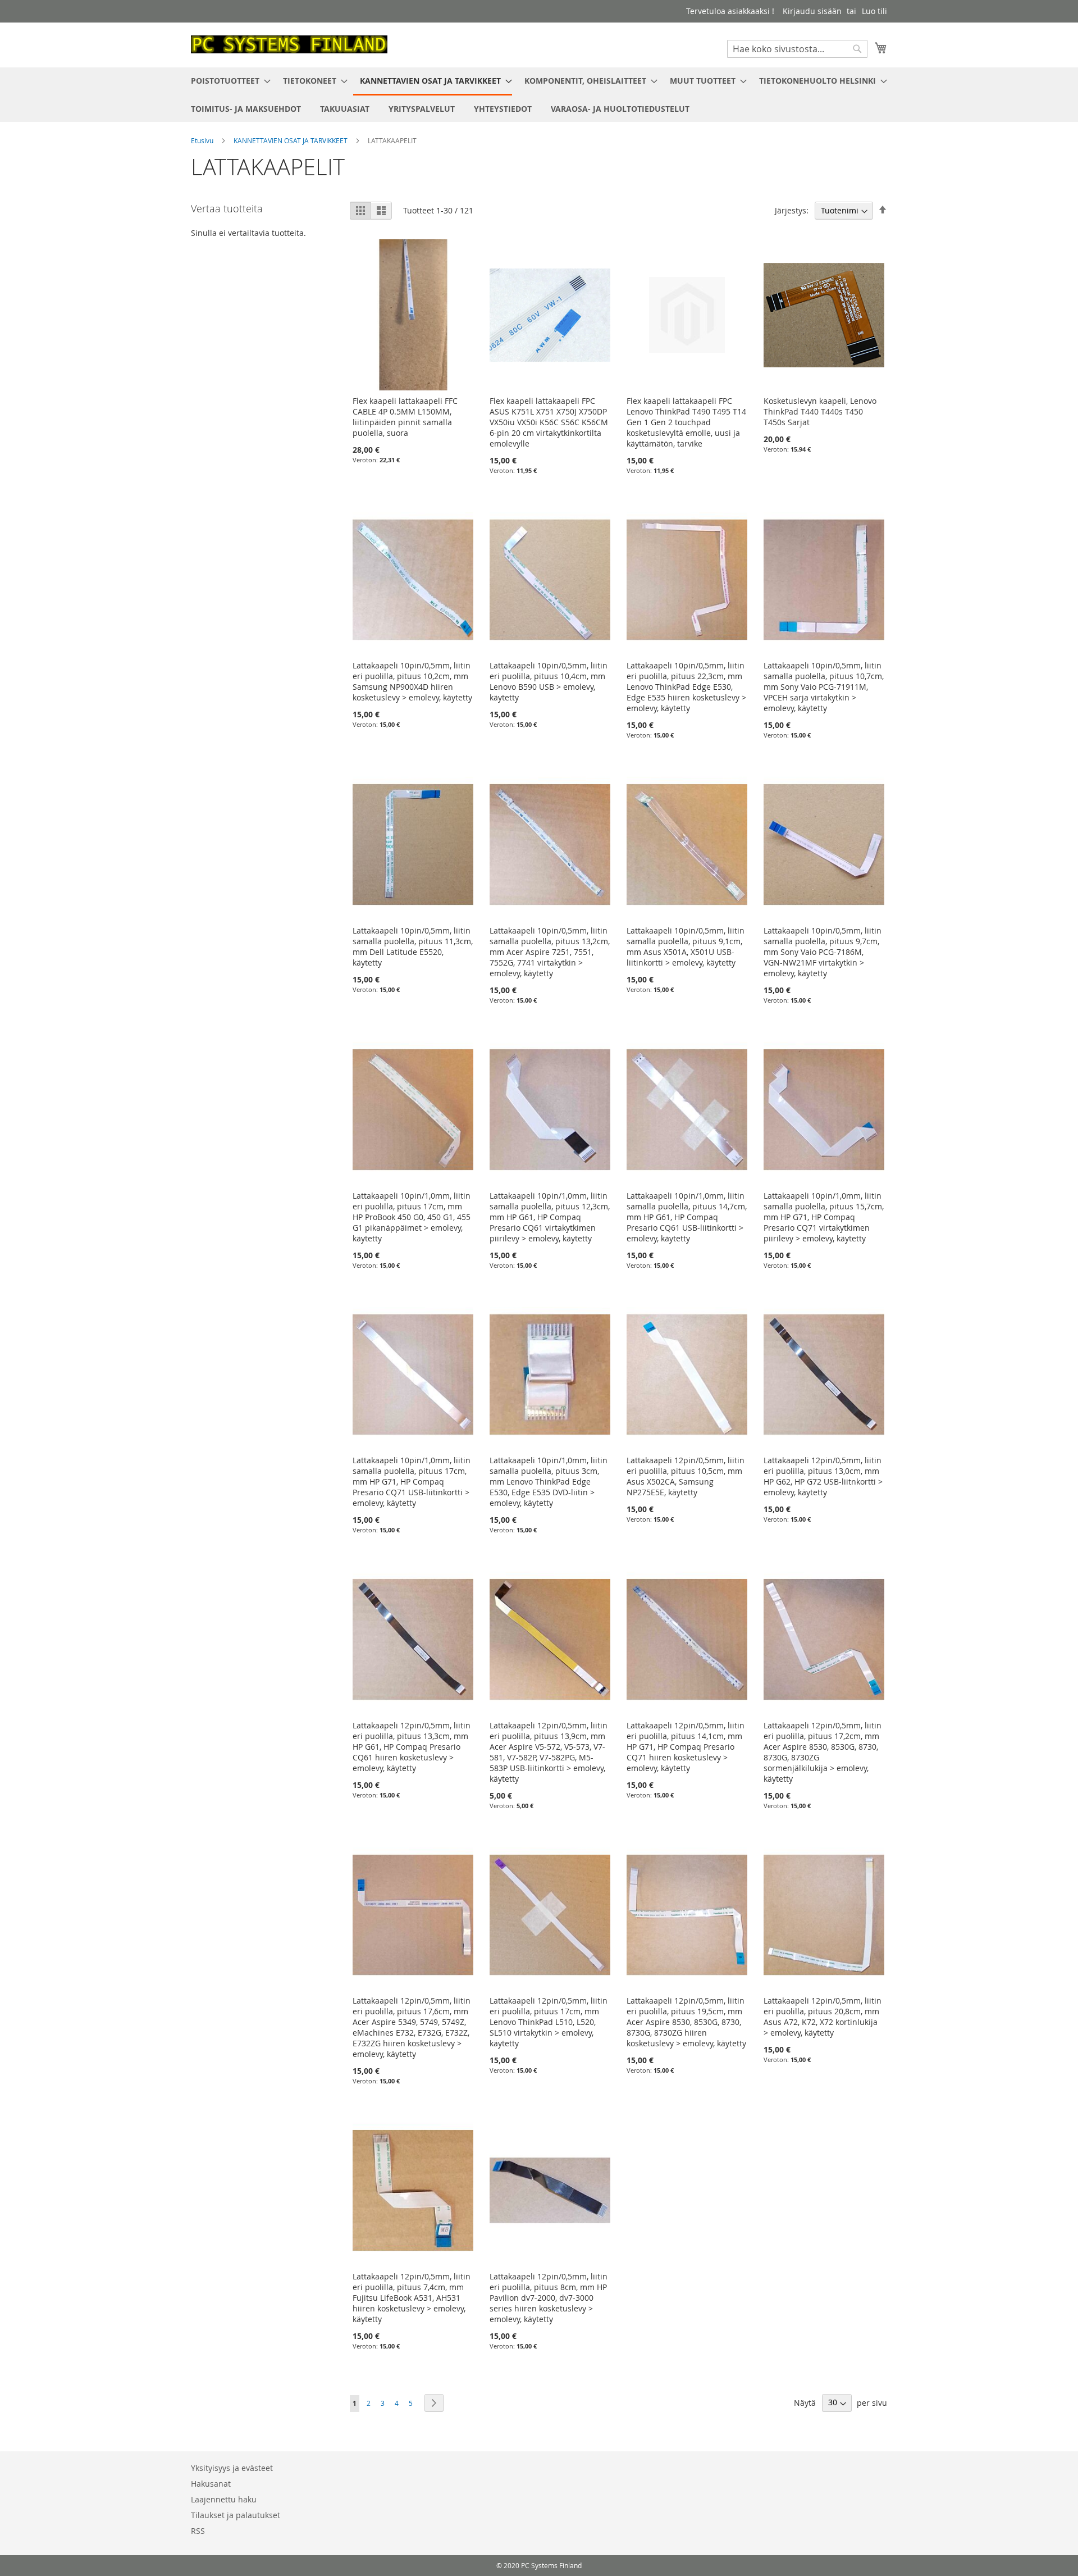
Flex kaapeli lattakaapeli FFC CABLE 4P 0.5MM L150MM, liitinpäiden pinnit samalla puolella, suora (405, 417)
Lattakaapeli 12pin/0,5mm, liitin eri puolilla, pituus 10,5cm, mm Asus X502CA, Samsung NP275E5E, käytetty (686, 1476)
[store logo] (289, 44)
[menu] (539, 95)
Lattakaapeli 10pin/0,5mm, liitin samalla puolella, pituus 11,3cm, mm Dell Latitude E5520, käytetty (413, 946)
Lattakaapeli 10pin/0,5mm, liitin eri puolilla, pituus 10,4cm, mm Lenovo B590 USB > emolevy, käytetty (549, 681)
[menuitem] (227, 81)
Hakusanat (211, 2484)
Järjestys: (792, 210)
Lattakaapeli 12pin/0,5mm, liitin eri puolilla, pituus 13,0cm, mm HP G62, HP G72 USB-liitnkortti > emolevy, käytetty (823, 1476)
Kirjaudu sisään (812, 11)
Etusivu (203, 140)
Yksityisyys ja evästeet (232, 2468)
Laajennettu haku (224, 2499)
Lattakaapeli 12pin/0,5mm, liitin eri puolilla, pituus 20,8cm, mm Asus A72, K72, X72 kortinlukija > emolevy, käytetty (823, 2017)
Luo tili (874, 11)
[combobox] (797, 49)
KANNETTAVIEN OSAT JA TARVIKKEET (291, 140)
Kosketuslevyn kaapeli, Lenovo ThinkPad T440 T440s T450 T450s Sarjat (820, 411)
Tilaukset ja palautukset (236, 2515)
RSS (198, 2531)
